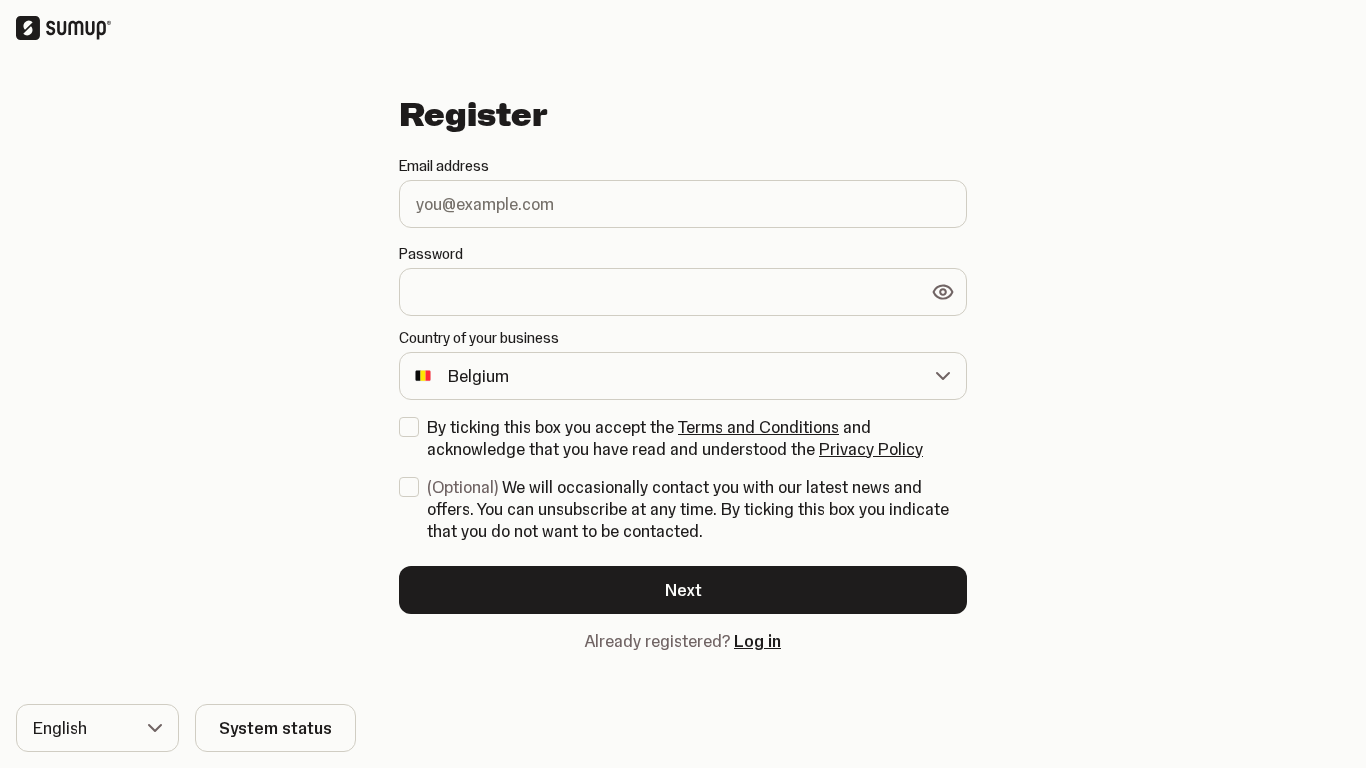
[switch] (943, 292)
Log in (757, 641)
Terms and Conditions (758, 427)
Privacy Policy (871, 449)
